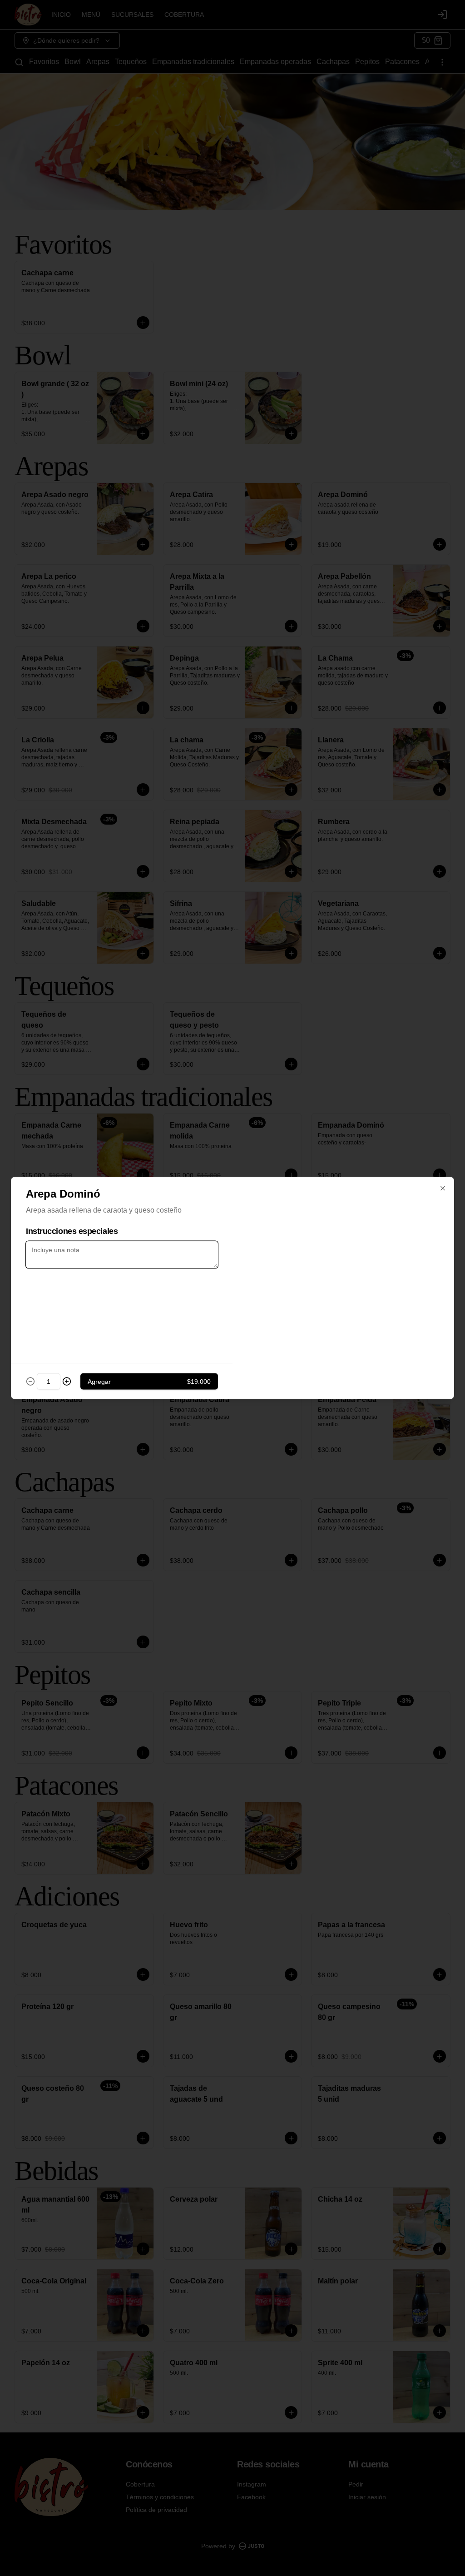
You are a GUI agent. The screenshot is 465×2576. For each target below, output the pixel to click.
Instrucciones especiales (72, 1231)
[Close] (443, 1189)
